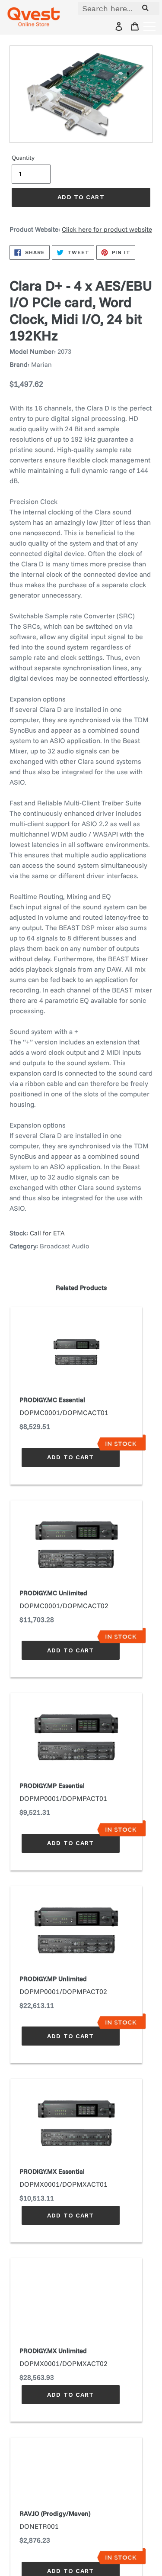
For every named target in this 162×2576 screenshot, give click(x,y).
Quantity (23, 158)
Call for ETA (47, 1233)
